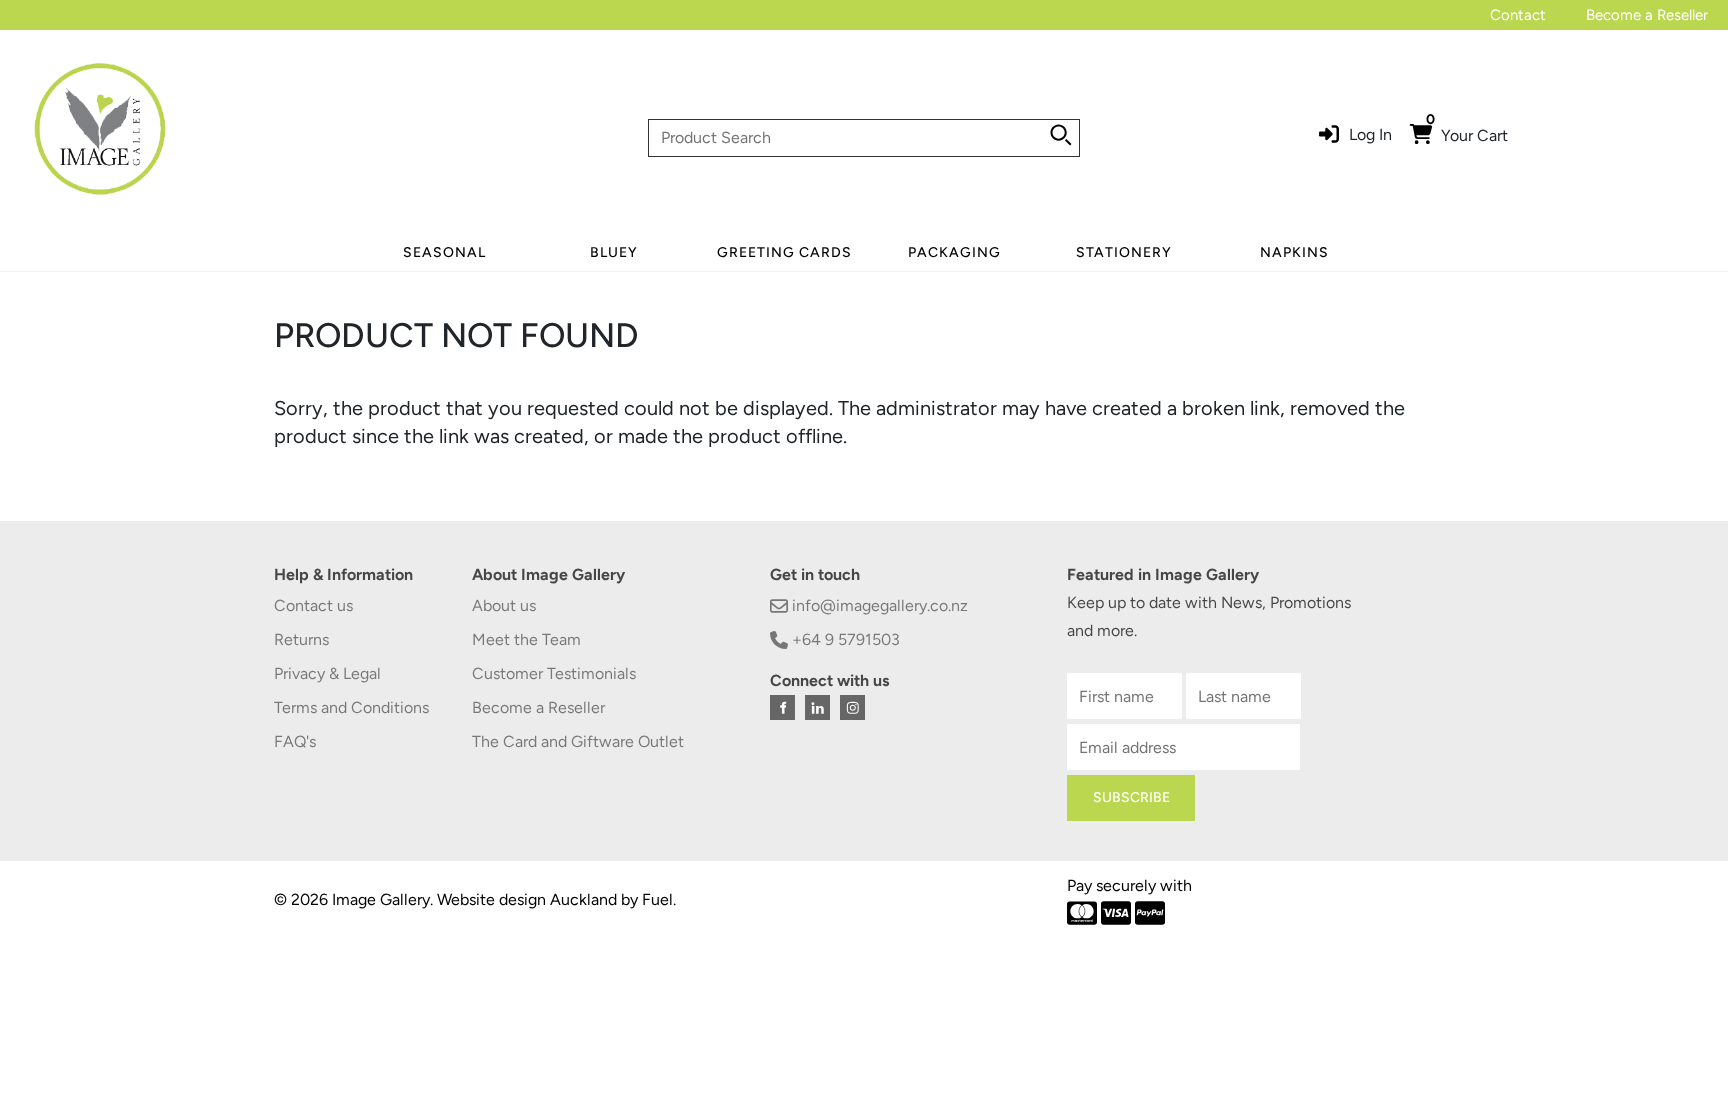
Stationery (1124, 252)
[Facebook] (782, 707)
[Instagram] (852, 707)
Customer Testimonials (554, 673)
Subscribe (1131, 797)
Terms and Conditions (351, 707)
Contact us (313, 605)
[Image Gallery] (100, 136)
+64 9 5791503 (844, 639)
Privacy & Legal (327, 673)
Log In (1370, 134)
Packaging (954, 252)
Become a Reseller (1647, 15)
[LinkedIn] (817, 707)
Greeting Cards (784, 252)
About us (504, 605)
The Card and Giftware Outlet (578, 741)
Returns (301, 639)
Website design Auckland (527, 899)
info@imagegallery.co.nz (878, 605)
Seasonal (444, 252)
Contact (1518, 15)
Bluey (614, 252)
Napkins (1294, 252)
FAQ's (295, 741)
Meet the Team (526, 639)
